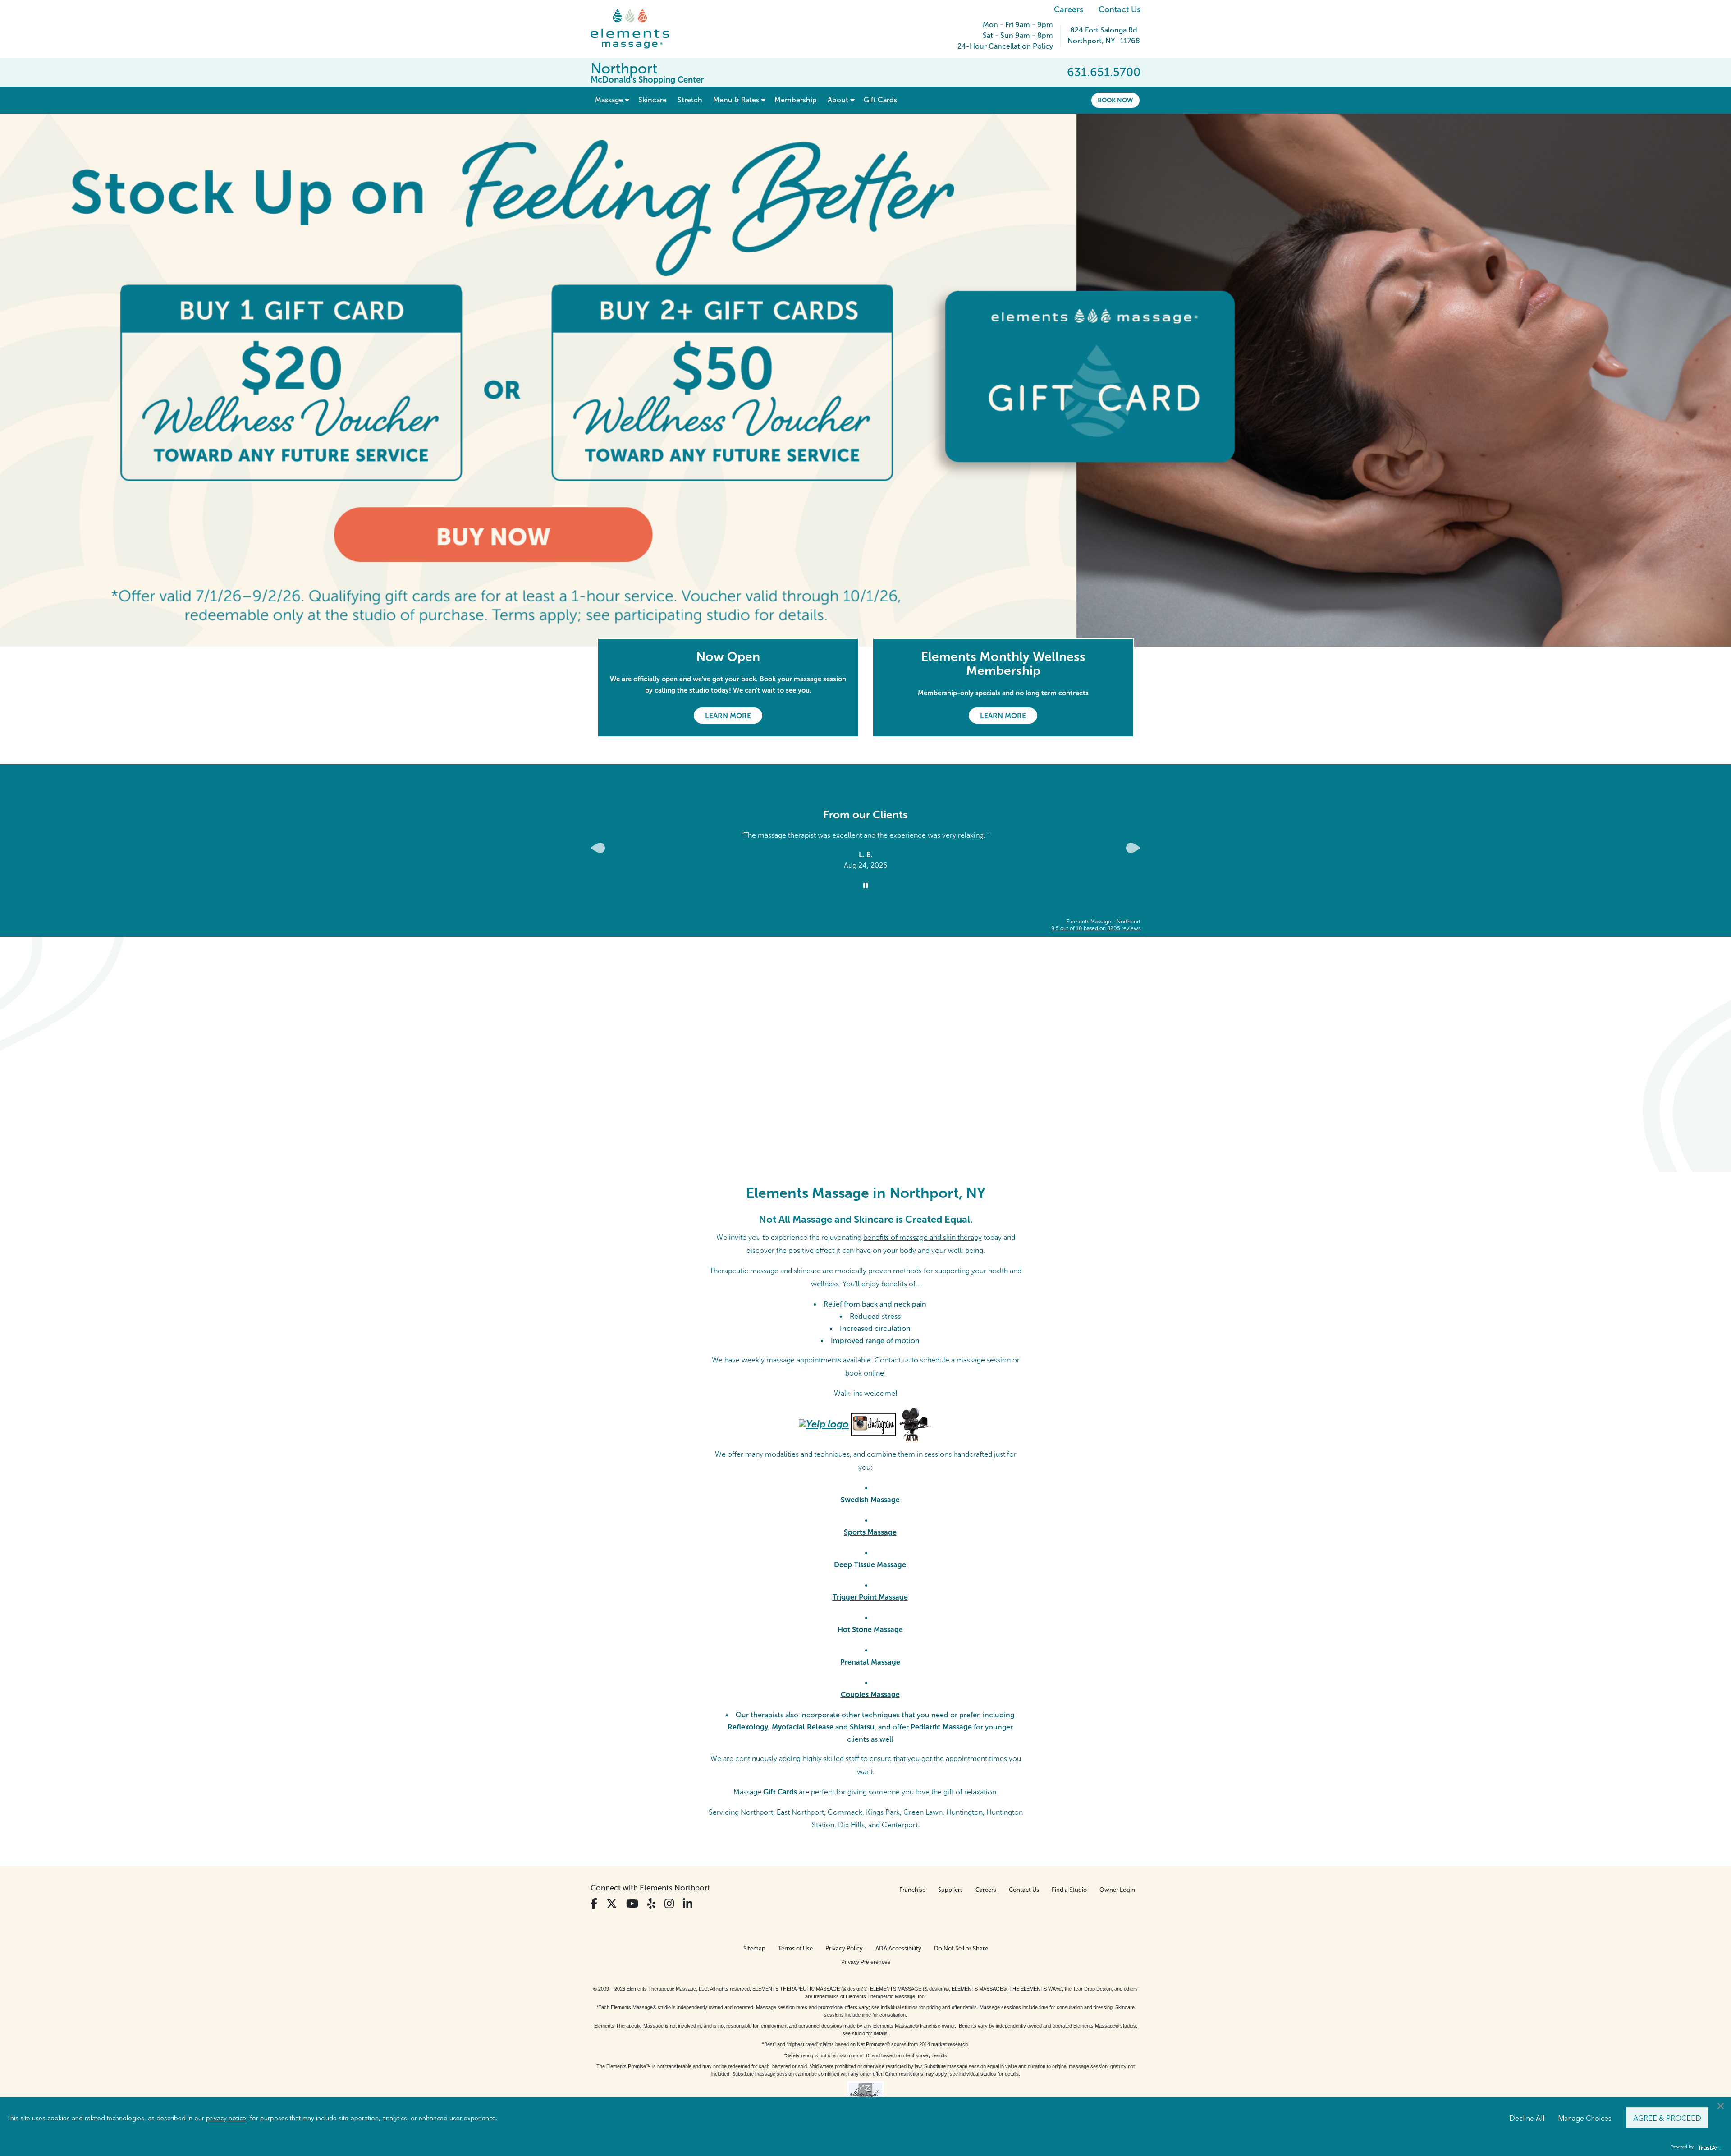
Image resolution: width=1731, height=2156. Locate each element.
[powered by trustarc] (1708, 2147)
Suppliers (950, 1890)
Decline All (1527, 2118)
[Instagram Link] (874, 1424)
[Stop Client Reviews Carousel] (865, 886)
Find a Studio (1069, 1890)
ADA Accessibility (898, 1948)
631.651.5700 (1104, 72)
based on (1096, 928)
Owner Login (1117, 1890)
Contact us (892, 1360)
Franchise (912, 1890)
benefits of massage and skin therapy (923, 1237)
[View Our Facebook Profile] (594, 1904)
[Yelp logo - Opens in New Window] (824, 1424)
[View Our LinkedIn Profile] (688, 1904)
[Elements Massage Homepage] (637, 29)
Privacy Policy (844, 1948)
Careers (1069, 9)
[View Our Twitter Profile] (612, 1904)
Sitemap (754, 1948)
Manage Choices (1585, 2118)
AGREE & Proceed (1667, 2118)
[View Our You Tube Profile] (632, 1904)
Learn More (728, 716)
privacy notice (226, 2118)
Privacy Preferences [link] (866, 1962)
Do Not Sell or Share (961, 1948)
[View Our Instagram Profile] (669, 1904)
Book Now (1115, 100)
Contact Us (1120, 9)
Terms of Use (795, 1948)
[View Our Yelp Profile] (651, 1904)
